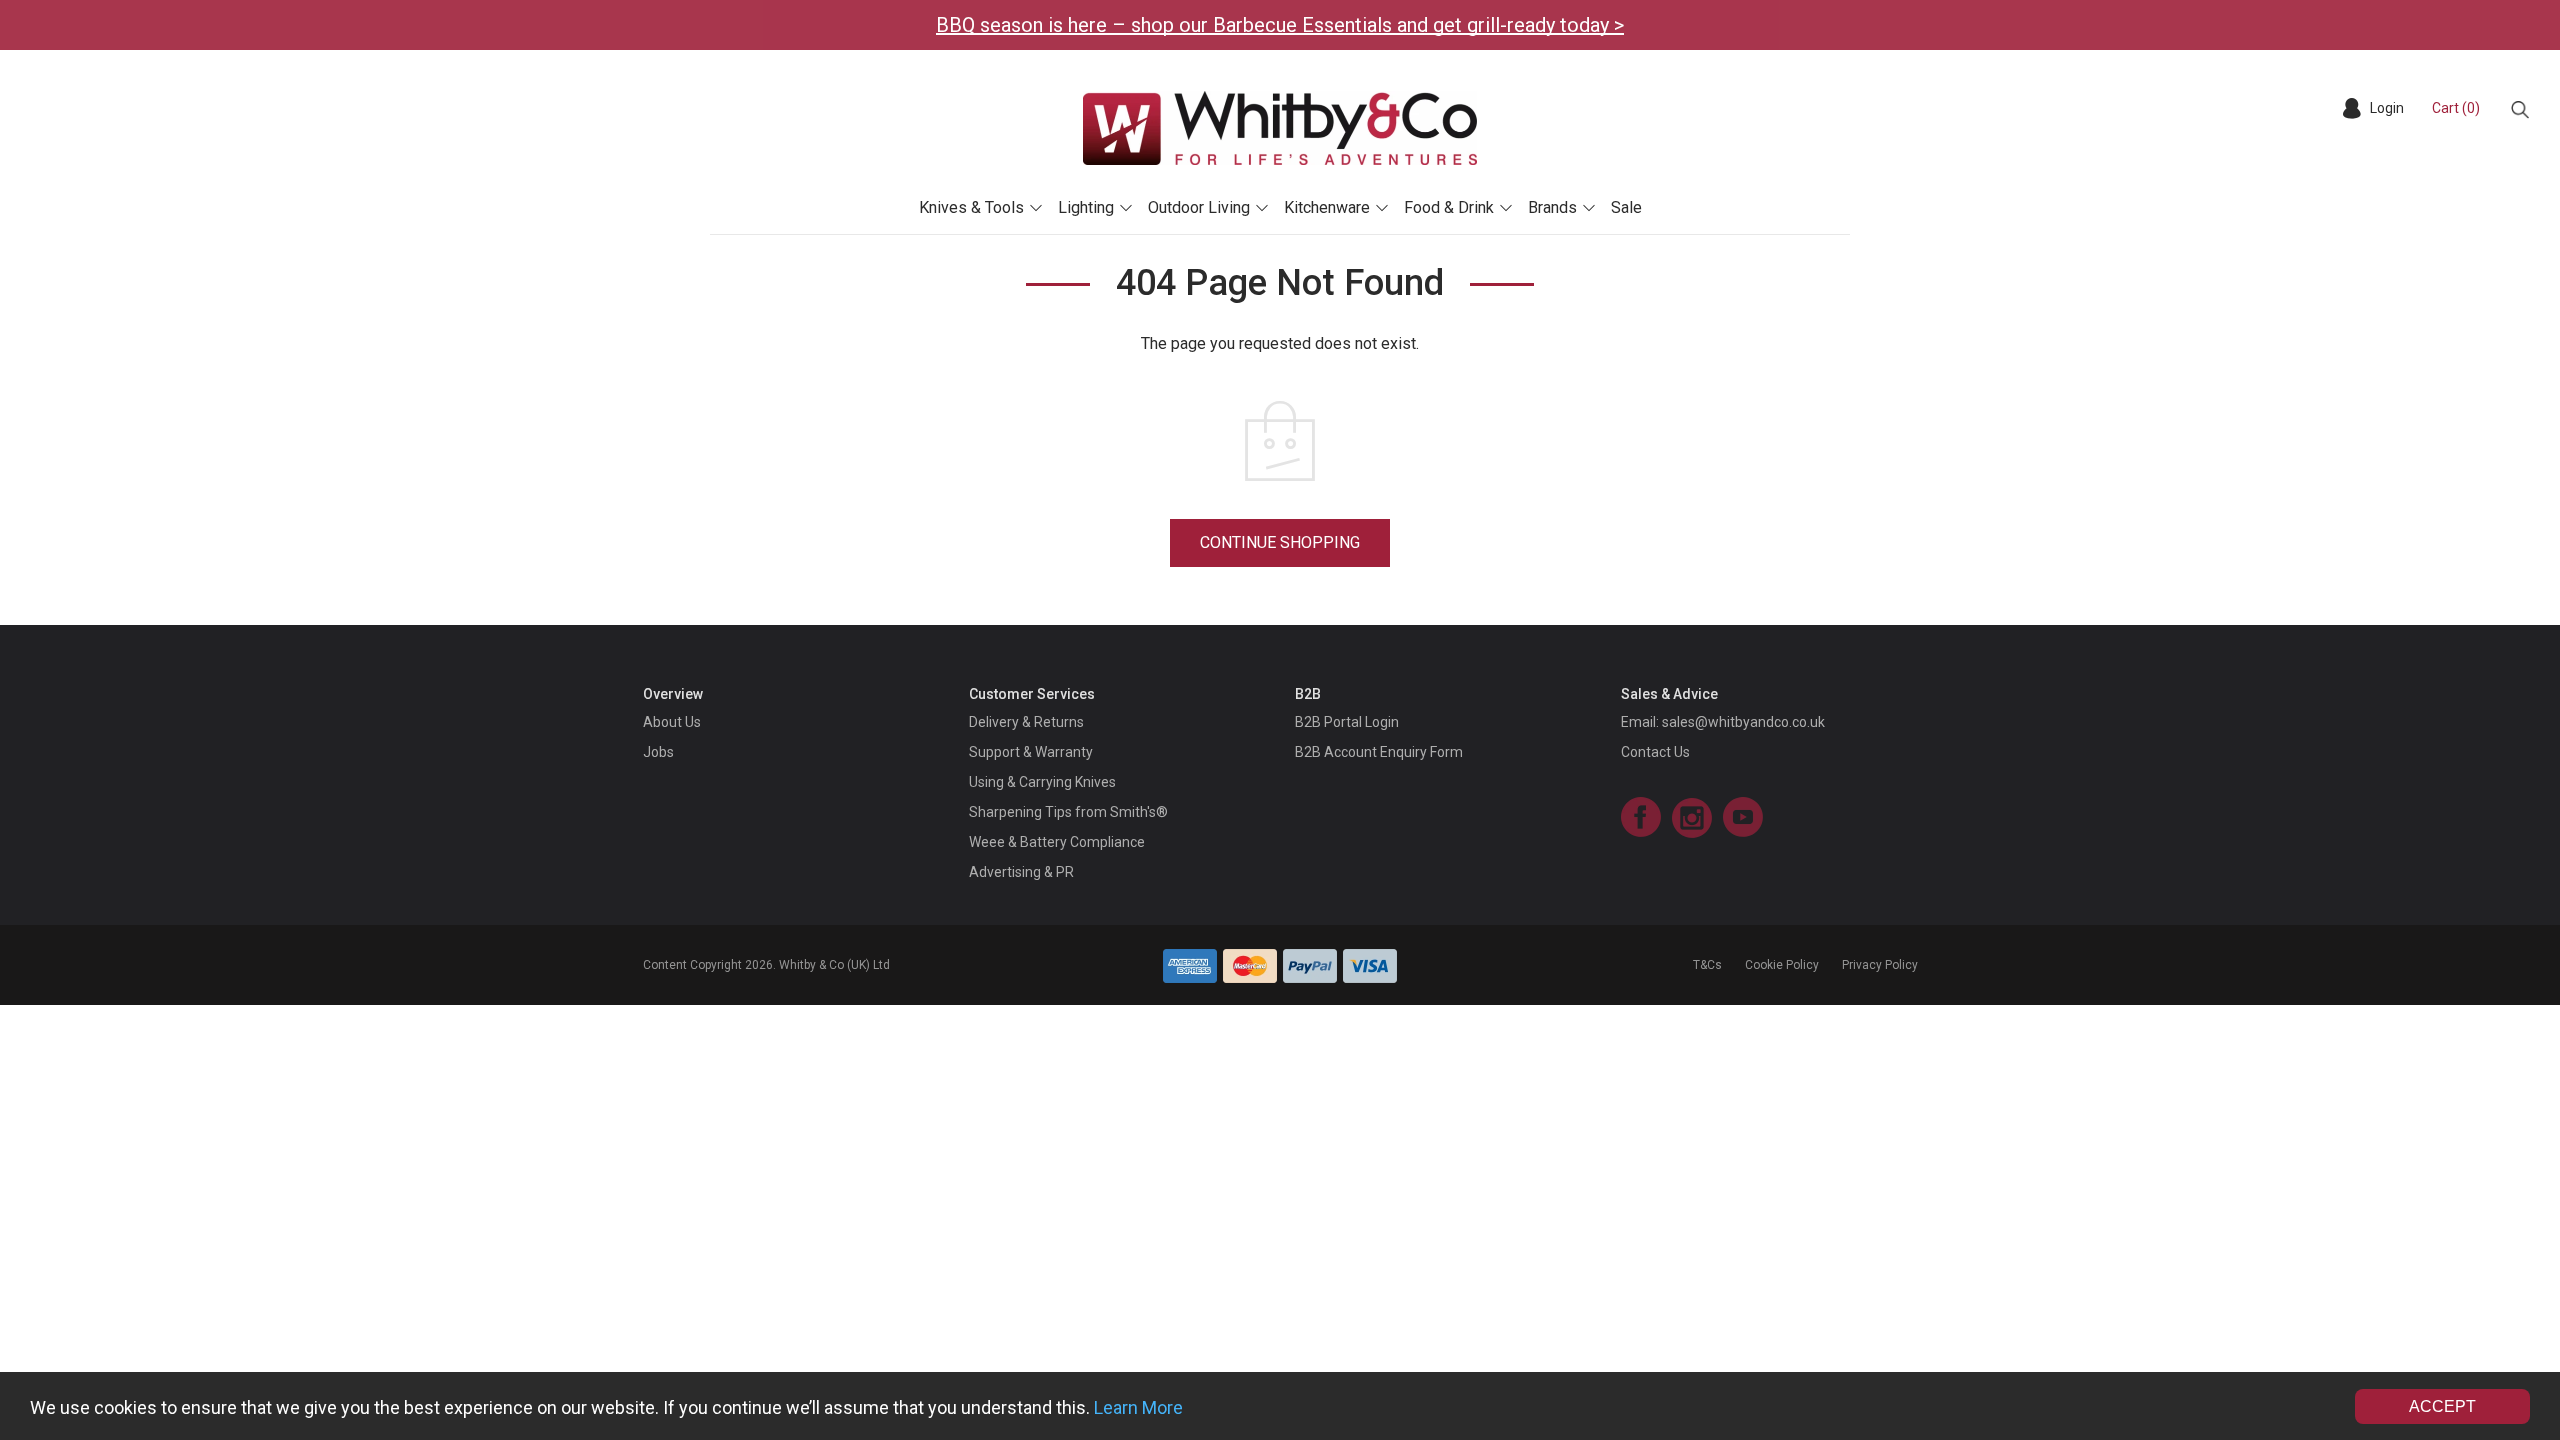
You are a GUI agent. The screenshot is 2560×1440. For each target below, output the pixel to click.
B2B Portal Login (1347, 722)
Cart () (2456, 108)
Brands (1552, 207)
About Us (672, 722)
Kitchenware (1327, 207)
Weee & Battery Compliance (1057, 842)
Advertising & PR (1021, 872)
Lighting (1086, 207)
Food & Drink (1449, 207)
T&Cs (1707, 965)
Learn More (1138, 1407)
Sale (1626, 207)
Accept (2442, 1406)
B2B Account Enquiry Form (1379, 752)
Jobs (658, 752)
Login (2387, 108)
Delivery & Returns (1026, 722)
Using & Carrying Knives (1042, 782)
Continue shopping (1280, 542)
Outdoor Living (1199, 207)
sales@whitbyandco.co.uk (1743, 722)
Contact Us (1655, 752)
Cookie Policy (1782, 965)
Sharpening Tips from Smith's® (1068, 812)
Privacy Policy (1880, 965)
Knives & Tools (971, 207)
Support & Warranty (1031, 752)
